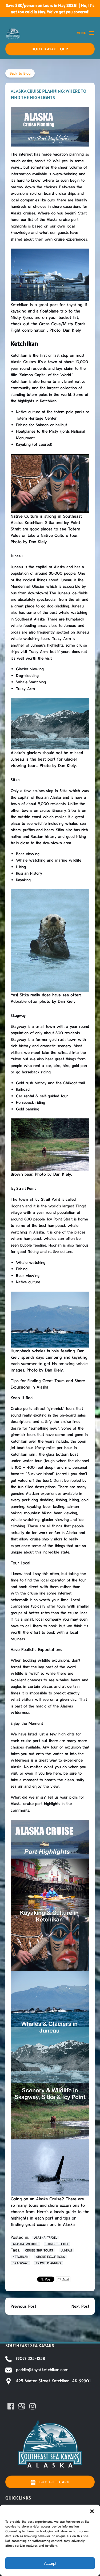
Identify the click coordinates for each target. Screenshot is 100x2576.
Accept (50, 2563)
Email (65, 2279)
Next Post (80, 2306)
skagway (20, 2263)
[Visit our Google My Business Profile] (22, 2406)
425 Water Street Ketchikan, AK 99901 (53, 2381)
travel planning (48, 2263)
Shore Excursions (51, 2257)
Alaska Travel (46, 2238)
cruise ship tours (39, 2250)
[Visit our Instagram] (33, 2406)
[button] (92, 2511)
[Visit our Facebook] (11, 2406)
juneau (66, 2250)
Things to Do (57, 2244)
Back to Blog (20, 73)
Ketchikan (21, 2257)
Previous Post (23, 2306)
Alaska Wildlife (25, 2244)
